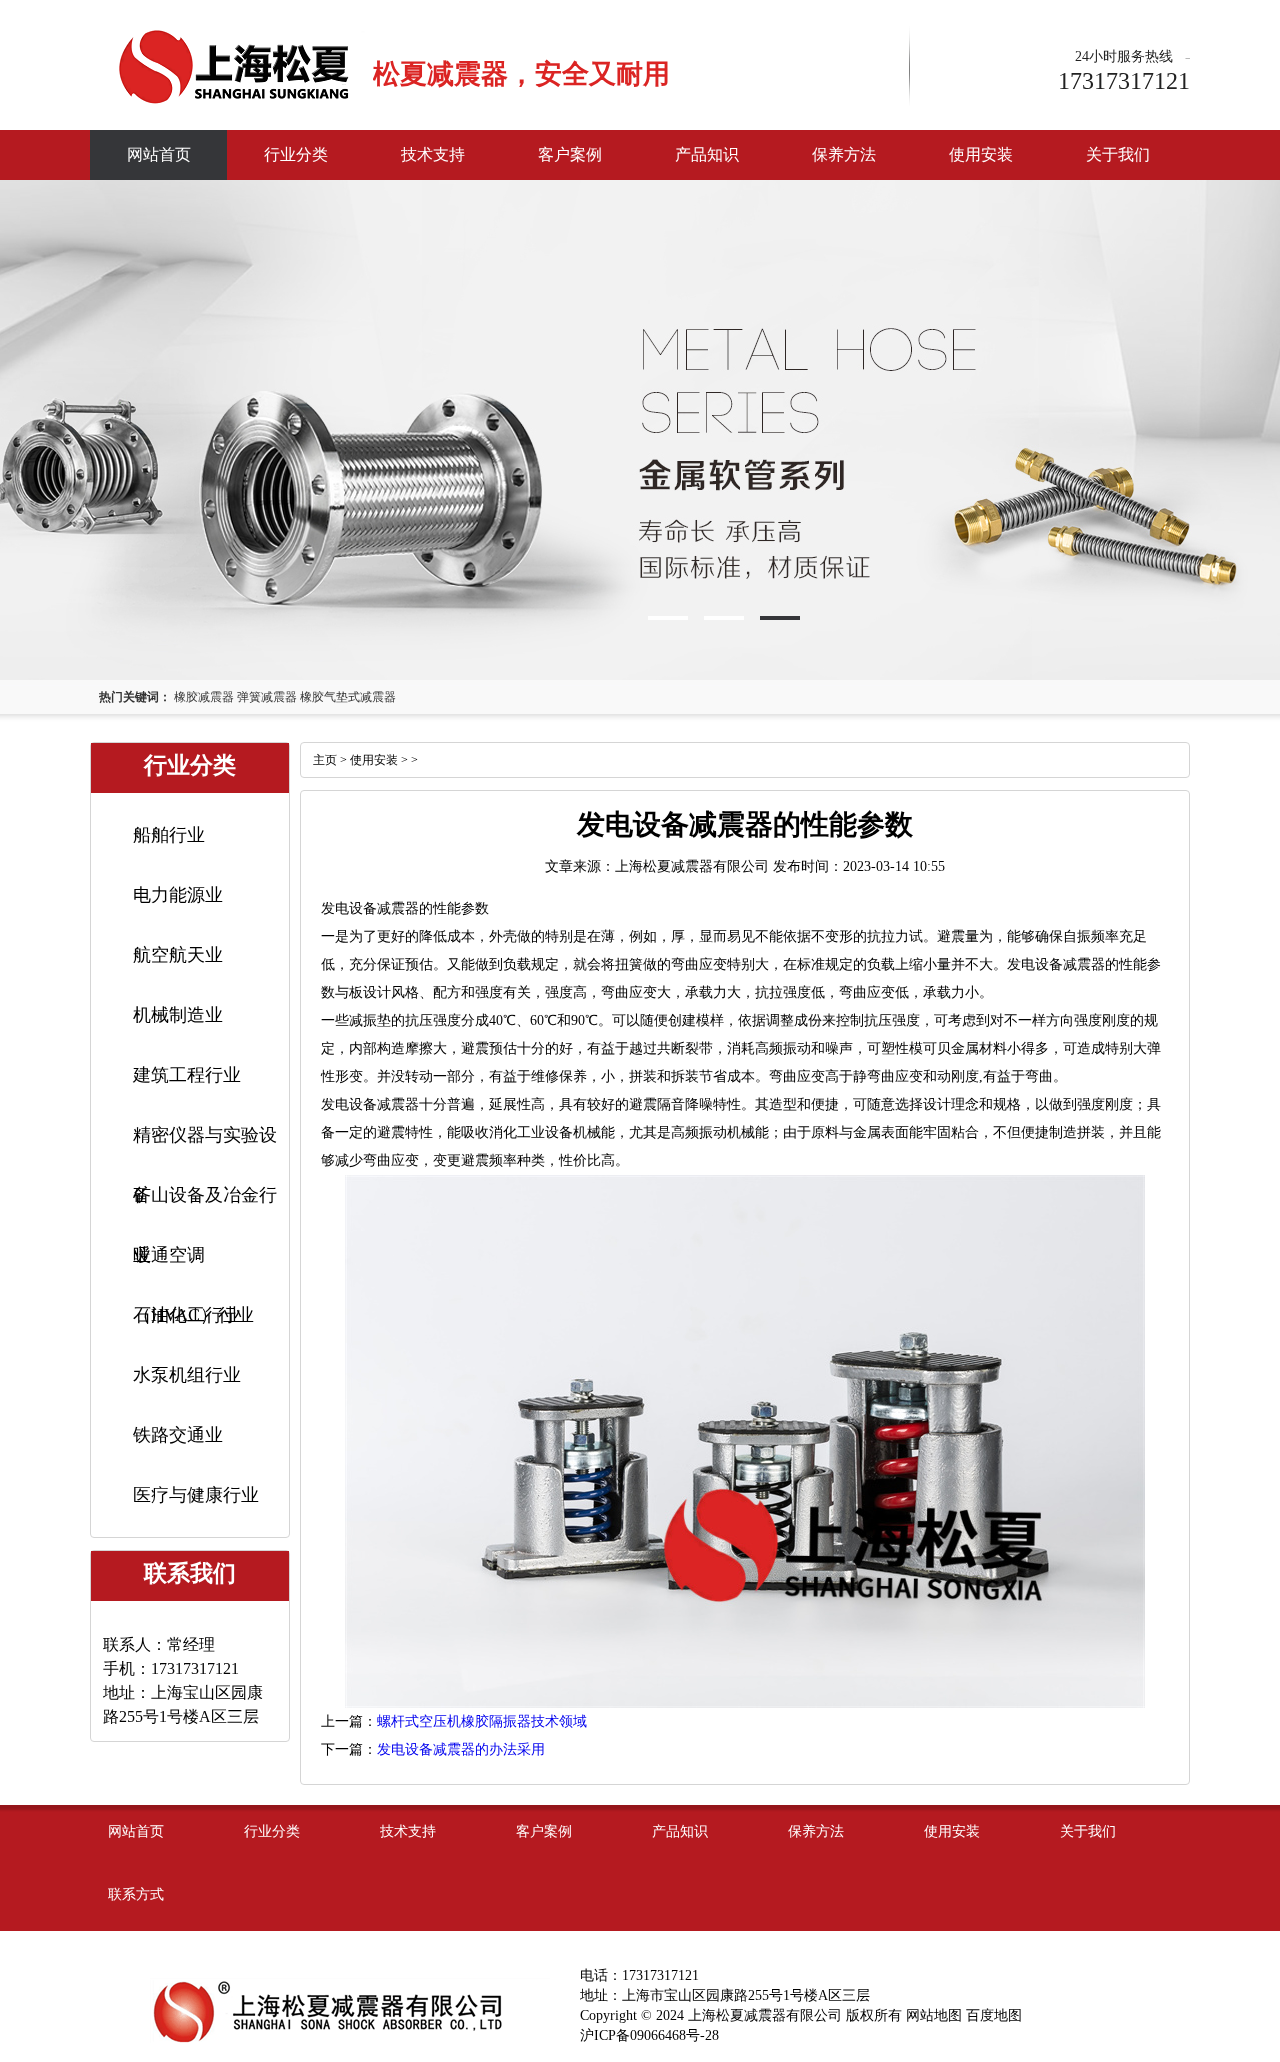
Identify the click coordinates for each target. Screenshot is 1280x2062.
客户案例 (570, 154)
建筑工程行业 (187, 1075)
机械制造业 (178, 1015)
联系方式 (136, 1894)
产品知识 (707, 154)
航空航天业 (178, 955)
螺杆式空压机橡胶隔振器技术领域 (482, 1721)
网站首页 (159, 154)
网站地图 (934, 2015)
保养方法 (844, 154)
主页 (325, 760)
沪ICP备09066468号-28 (649, 2035)
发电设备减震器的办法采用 (461, 1749)
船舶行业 (169, 835)
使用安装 (981, 154)
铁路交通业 (178, 1435)
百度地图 (994, 2015)
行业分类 (296, 154)
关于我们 (1118, 154)
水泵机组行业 (187, 1375)
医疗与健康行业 (196, 1495)
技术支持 (433, 154)
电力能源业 (178, 895)
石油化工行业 (187, 1315)
